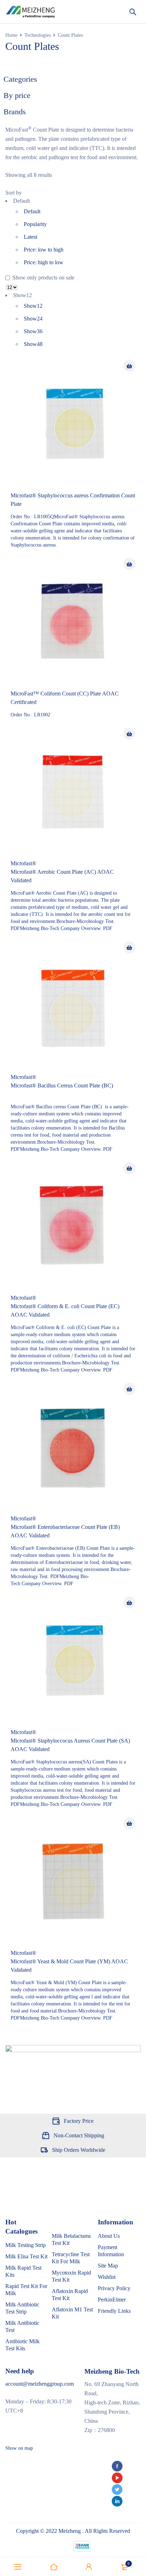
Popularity (35, 224)
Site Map (108, 2266)
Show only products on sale (43, 278)
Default (32, 211)
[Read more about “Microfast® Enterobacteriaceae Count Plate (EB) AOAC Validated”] (129, 1389)
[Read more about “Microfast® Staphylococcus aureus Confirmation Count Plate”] (129, 366)
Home (11, 35)
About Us (109, 2236)
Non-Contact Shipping (79, 2135)
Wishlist (107, 2277)
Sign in (89, 2567)
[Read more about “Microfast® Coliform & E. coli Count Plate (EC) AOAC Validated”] (129, 1168)
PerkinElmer (112, 2300)
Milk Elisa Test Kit (26, 2256)
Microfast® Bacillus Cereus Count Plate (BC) (62, 1085)
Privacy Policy (114, 2288)
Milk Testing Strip (26, 2245)
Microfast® (23, 863)
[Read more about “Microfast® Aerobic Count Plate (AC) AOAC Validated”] (129, 734)
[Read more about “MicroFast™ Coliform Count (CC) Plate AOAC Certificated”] (129, 564)
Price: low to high (44, 250)
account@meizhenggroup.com (40, 2384)
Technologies (38, 35)
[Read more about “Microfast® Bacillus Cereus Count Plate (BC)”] (129, 947)
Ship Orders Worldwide (79, 2150)
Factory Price (79, 2121)
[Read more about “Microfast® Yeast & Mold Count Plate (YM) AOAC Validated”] (129, 1823)
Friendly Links (114, 2311)
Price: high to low (44, 262)
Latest (30, 237)
